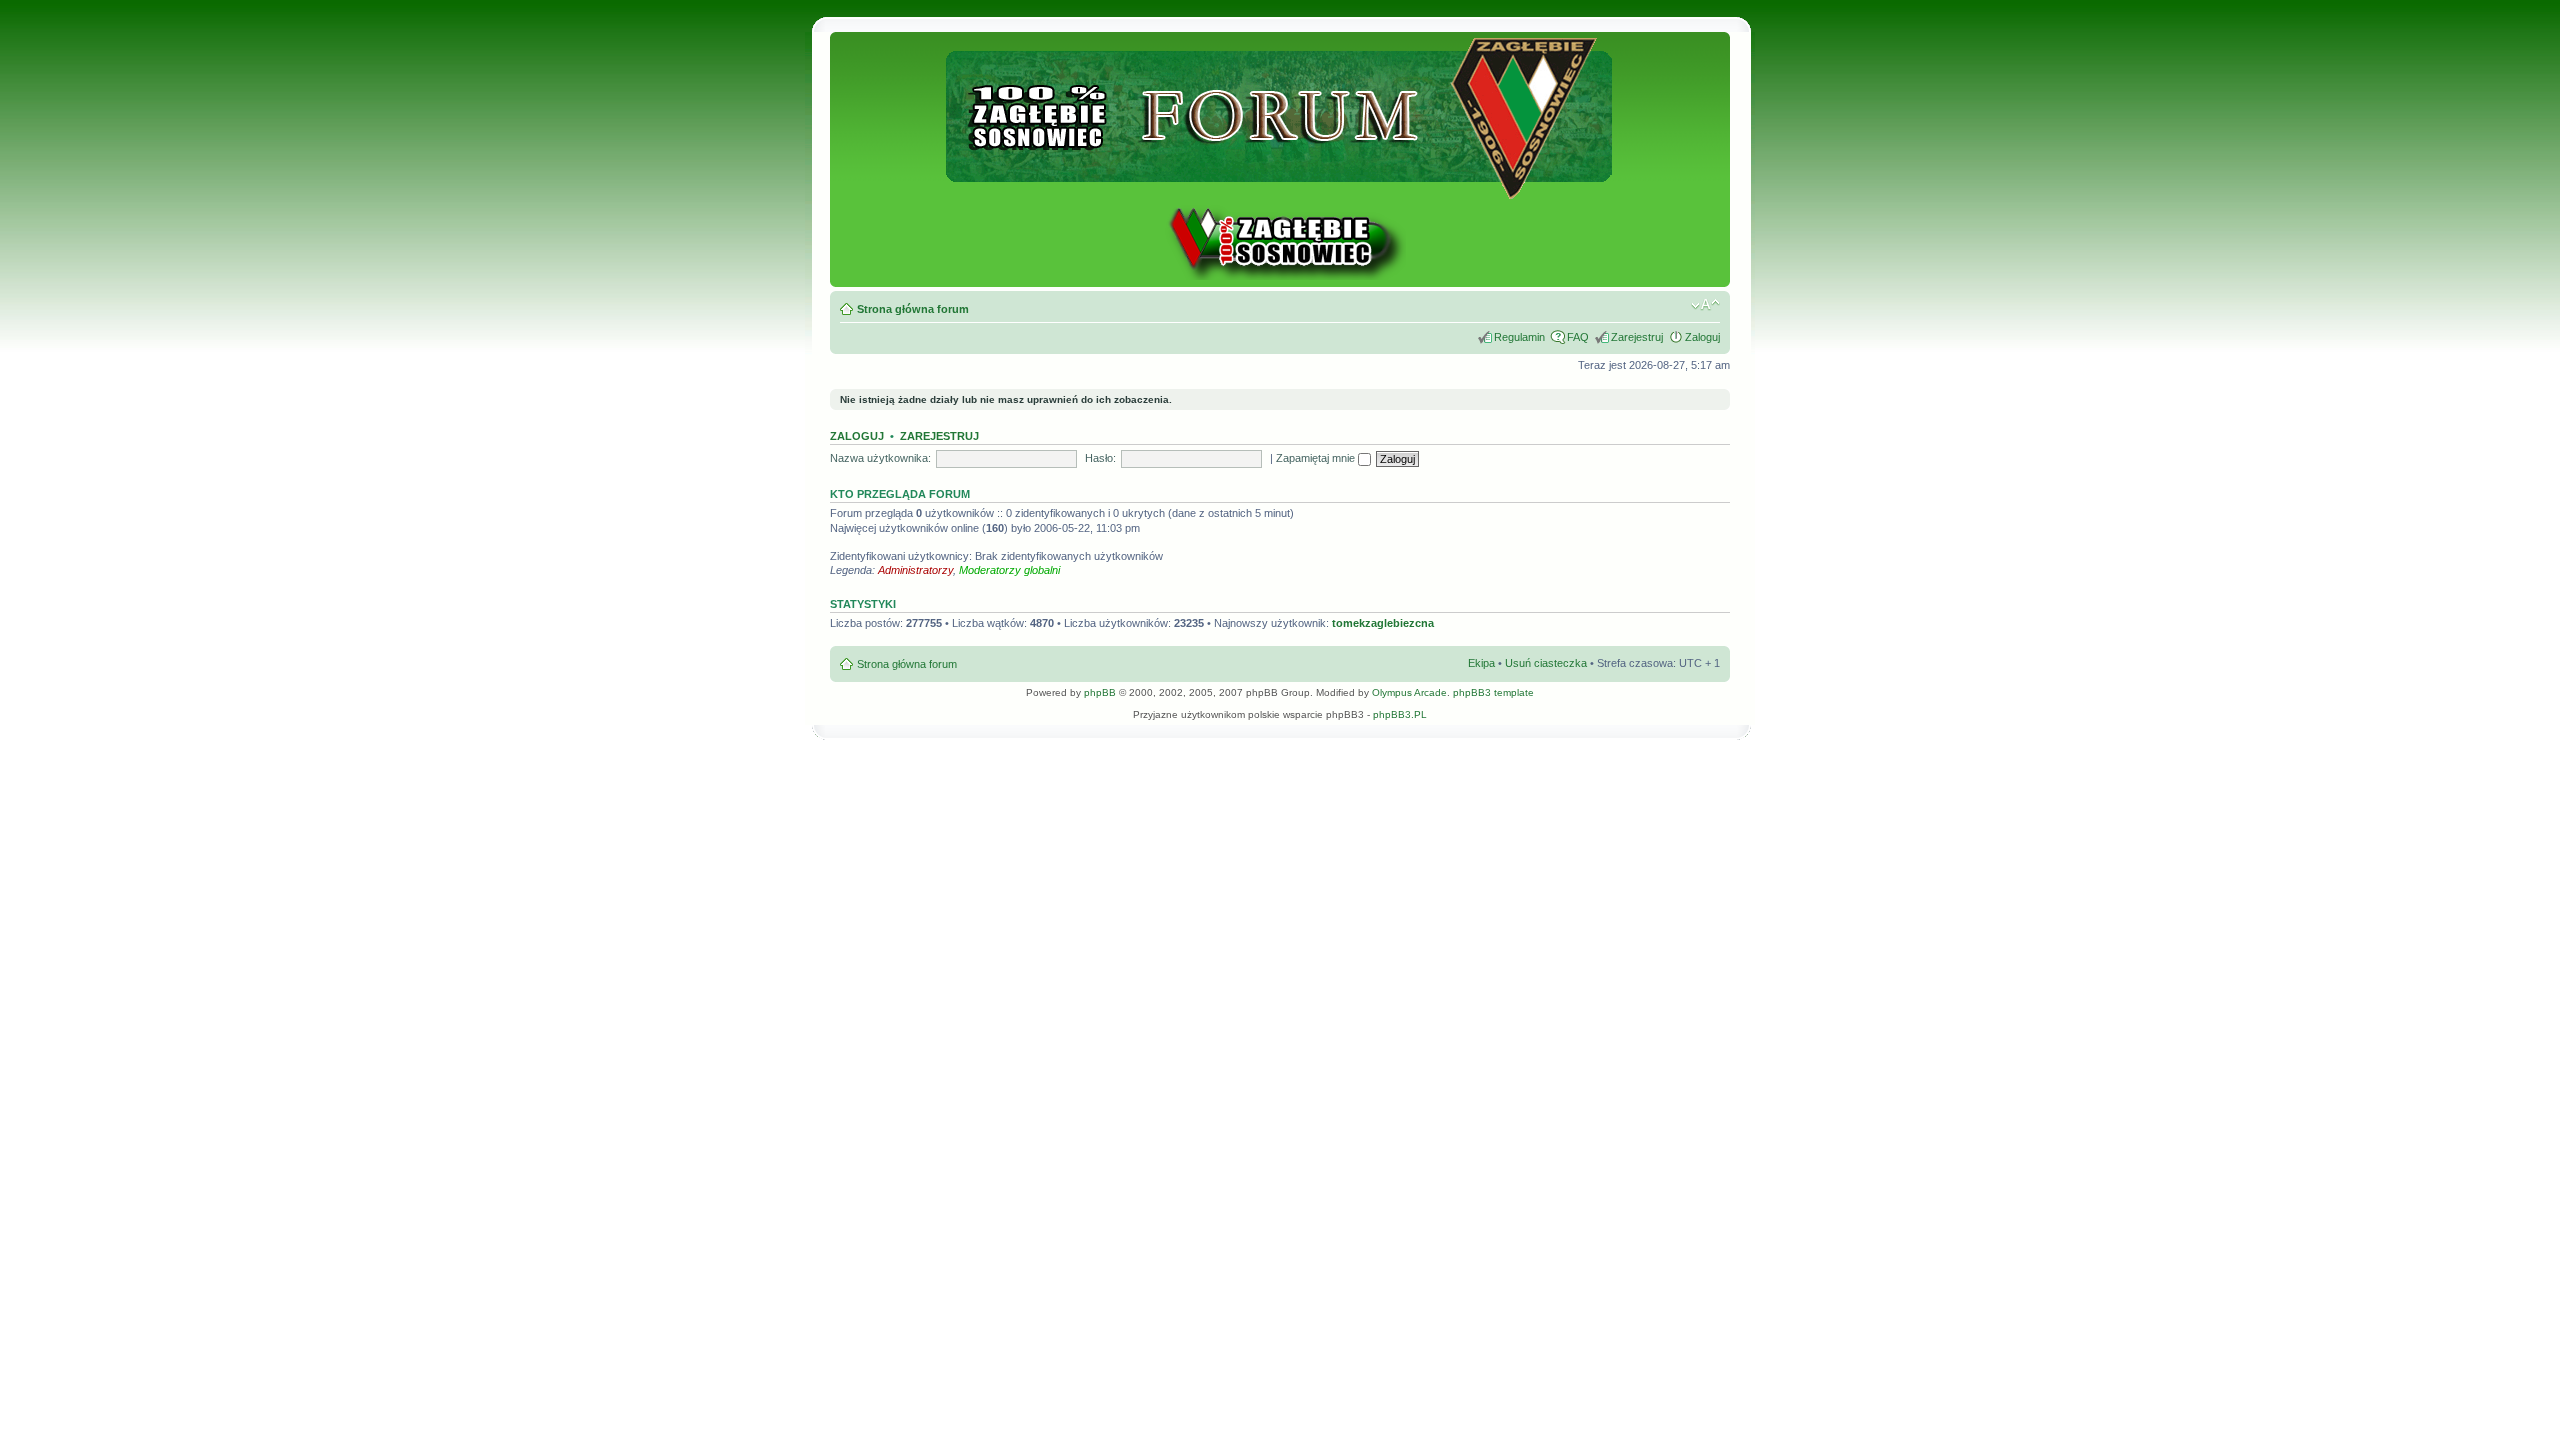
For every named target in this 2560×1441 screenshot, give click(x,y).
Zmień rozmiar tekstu (1705, 305)
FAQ (1578, 337)
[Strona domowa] (1280, 276)
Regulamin (1519, 337)
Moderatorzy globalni (1009, 570)
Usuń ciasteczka (1546, 663)
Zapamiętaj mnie (1317, 458)
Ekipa (1481, 663)
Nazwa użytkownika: (880, 458)
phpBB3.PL (1400, 714)
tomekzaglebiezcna (1383, 623)
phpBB (1100, 692)
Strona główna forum (913, 309)
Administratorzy (915, 570)
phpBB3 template (1493, 692)
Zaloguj (1702, 337)
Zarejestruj (1637, 337)
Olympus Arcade (1409, 692)
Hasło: (1100, 458)
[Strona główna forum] (1280, 190)
